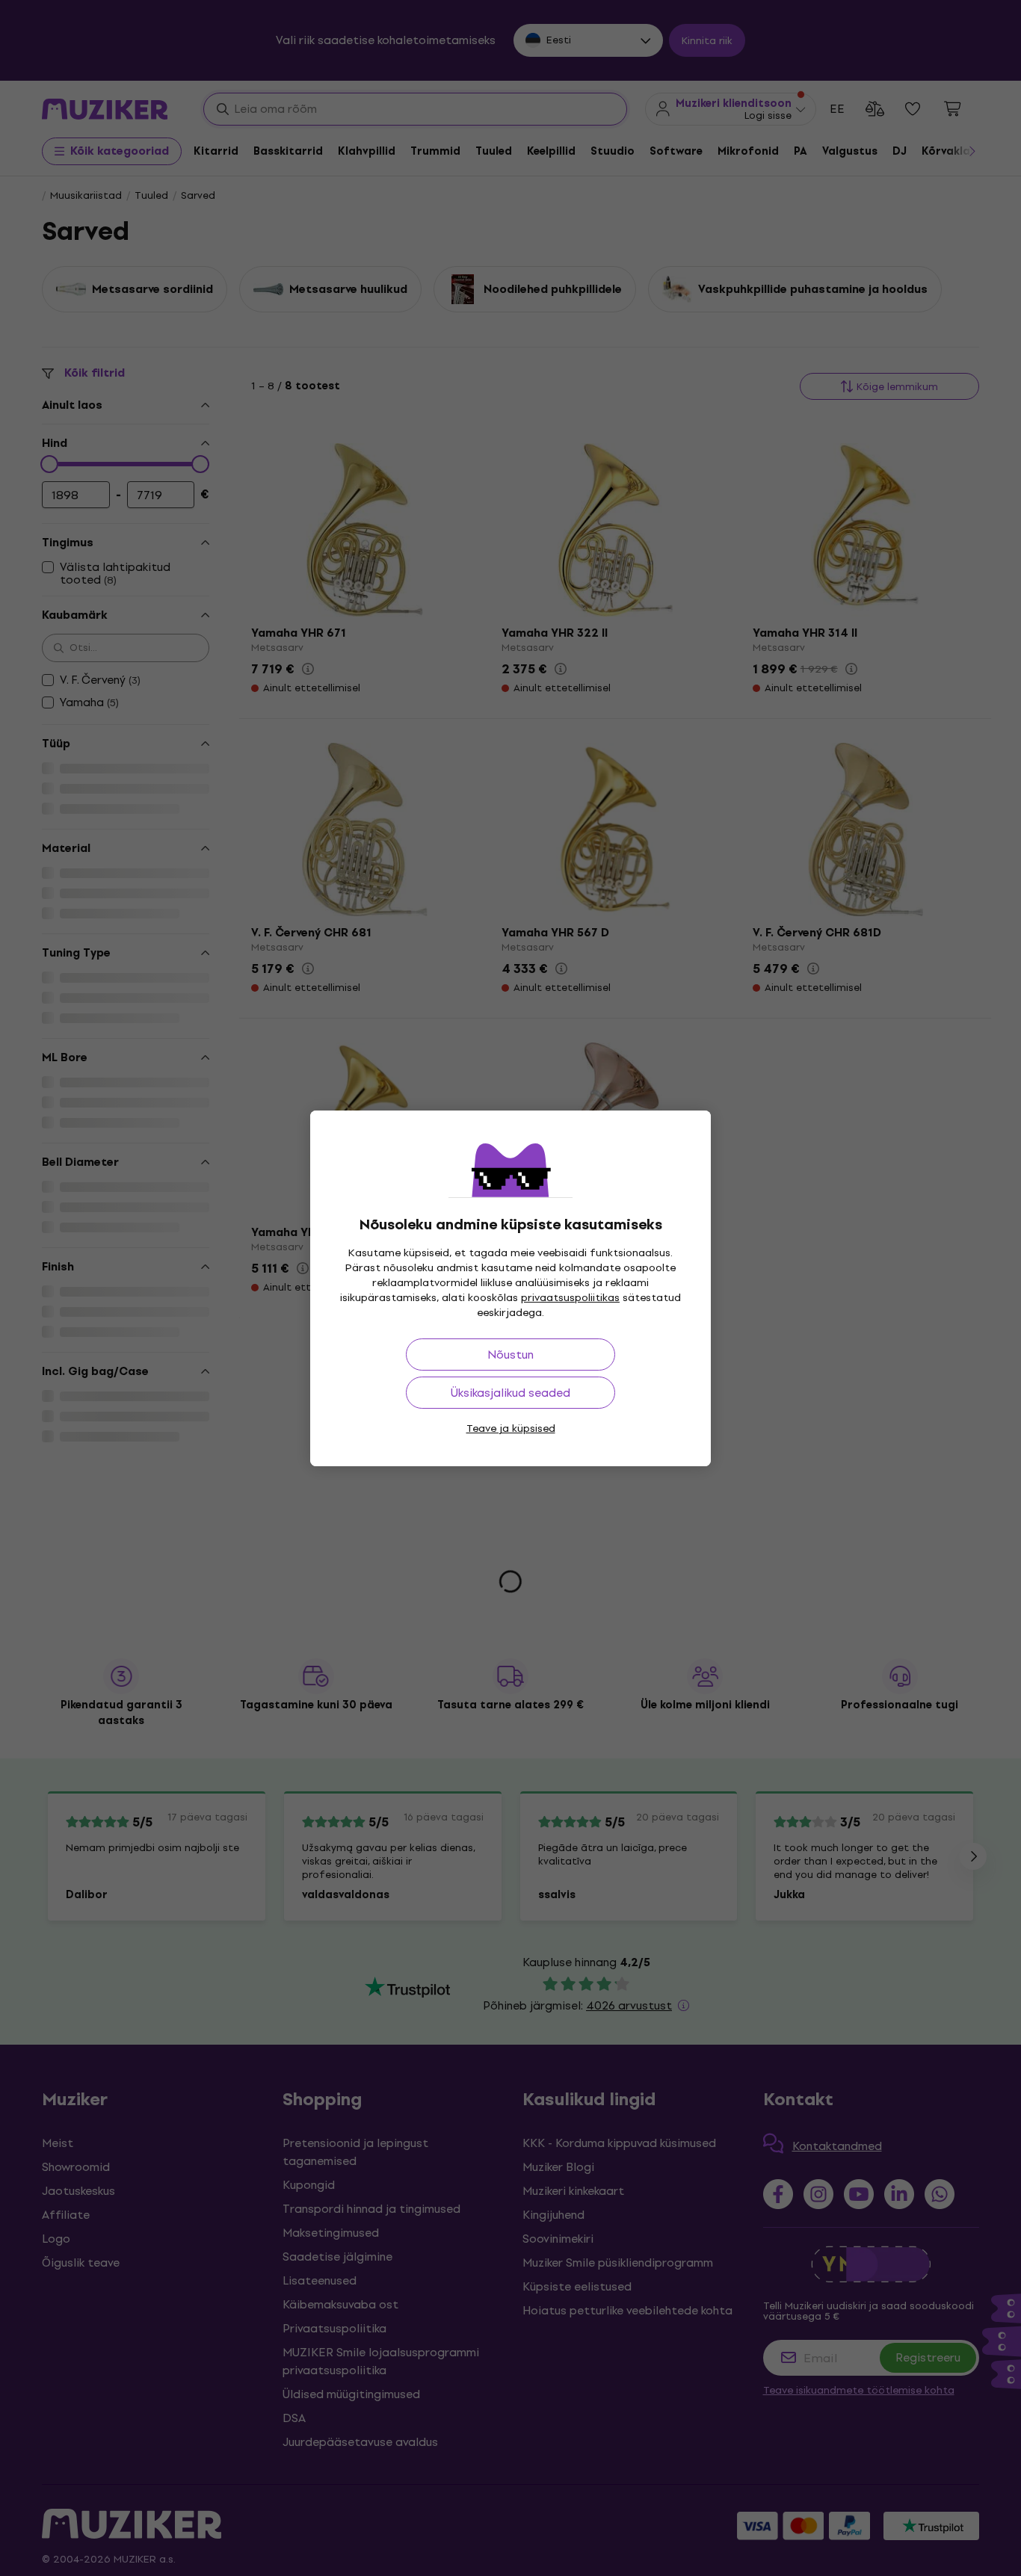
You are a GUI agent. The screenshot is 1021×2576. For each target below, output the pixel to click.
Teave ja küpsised (511, 1428)
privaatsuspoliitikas (570, 1298)
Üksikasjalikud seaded (510, 1393)
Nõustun (510, 1355)
